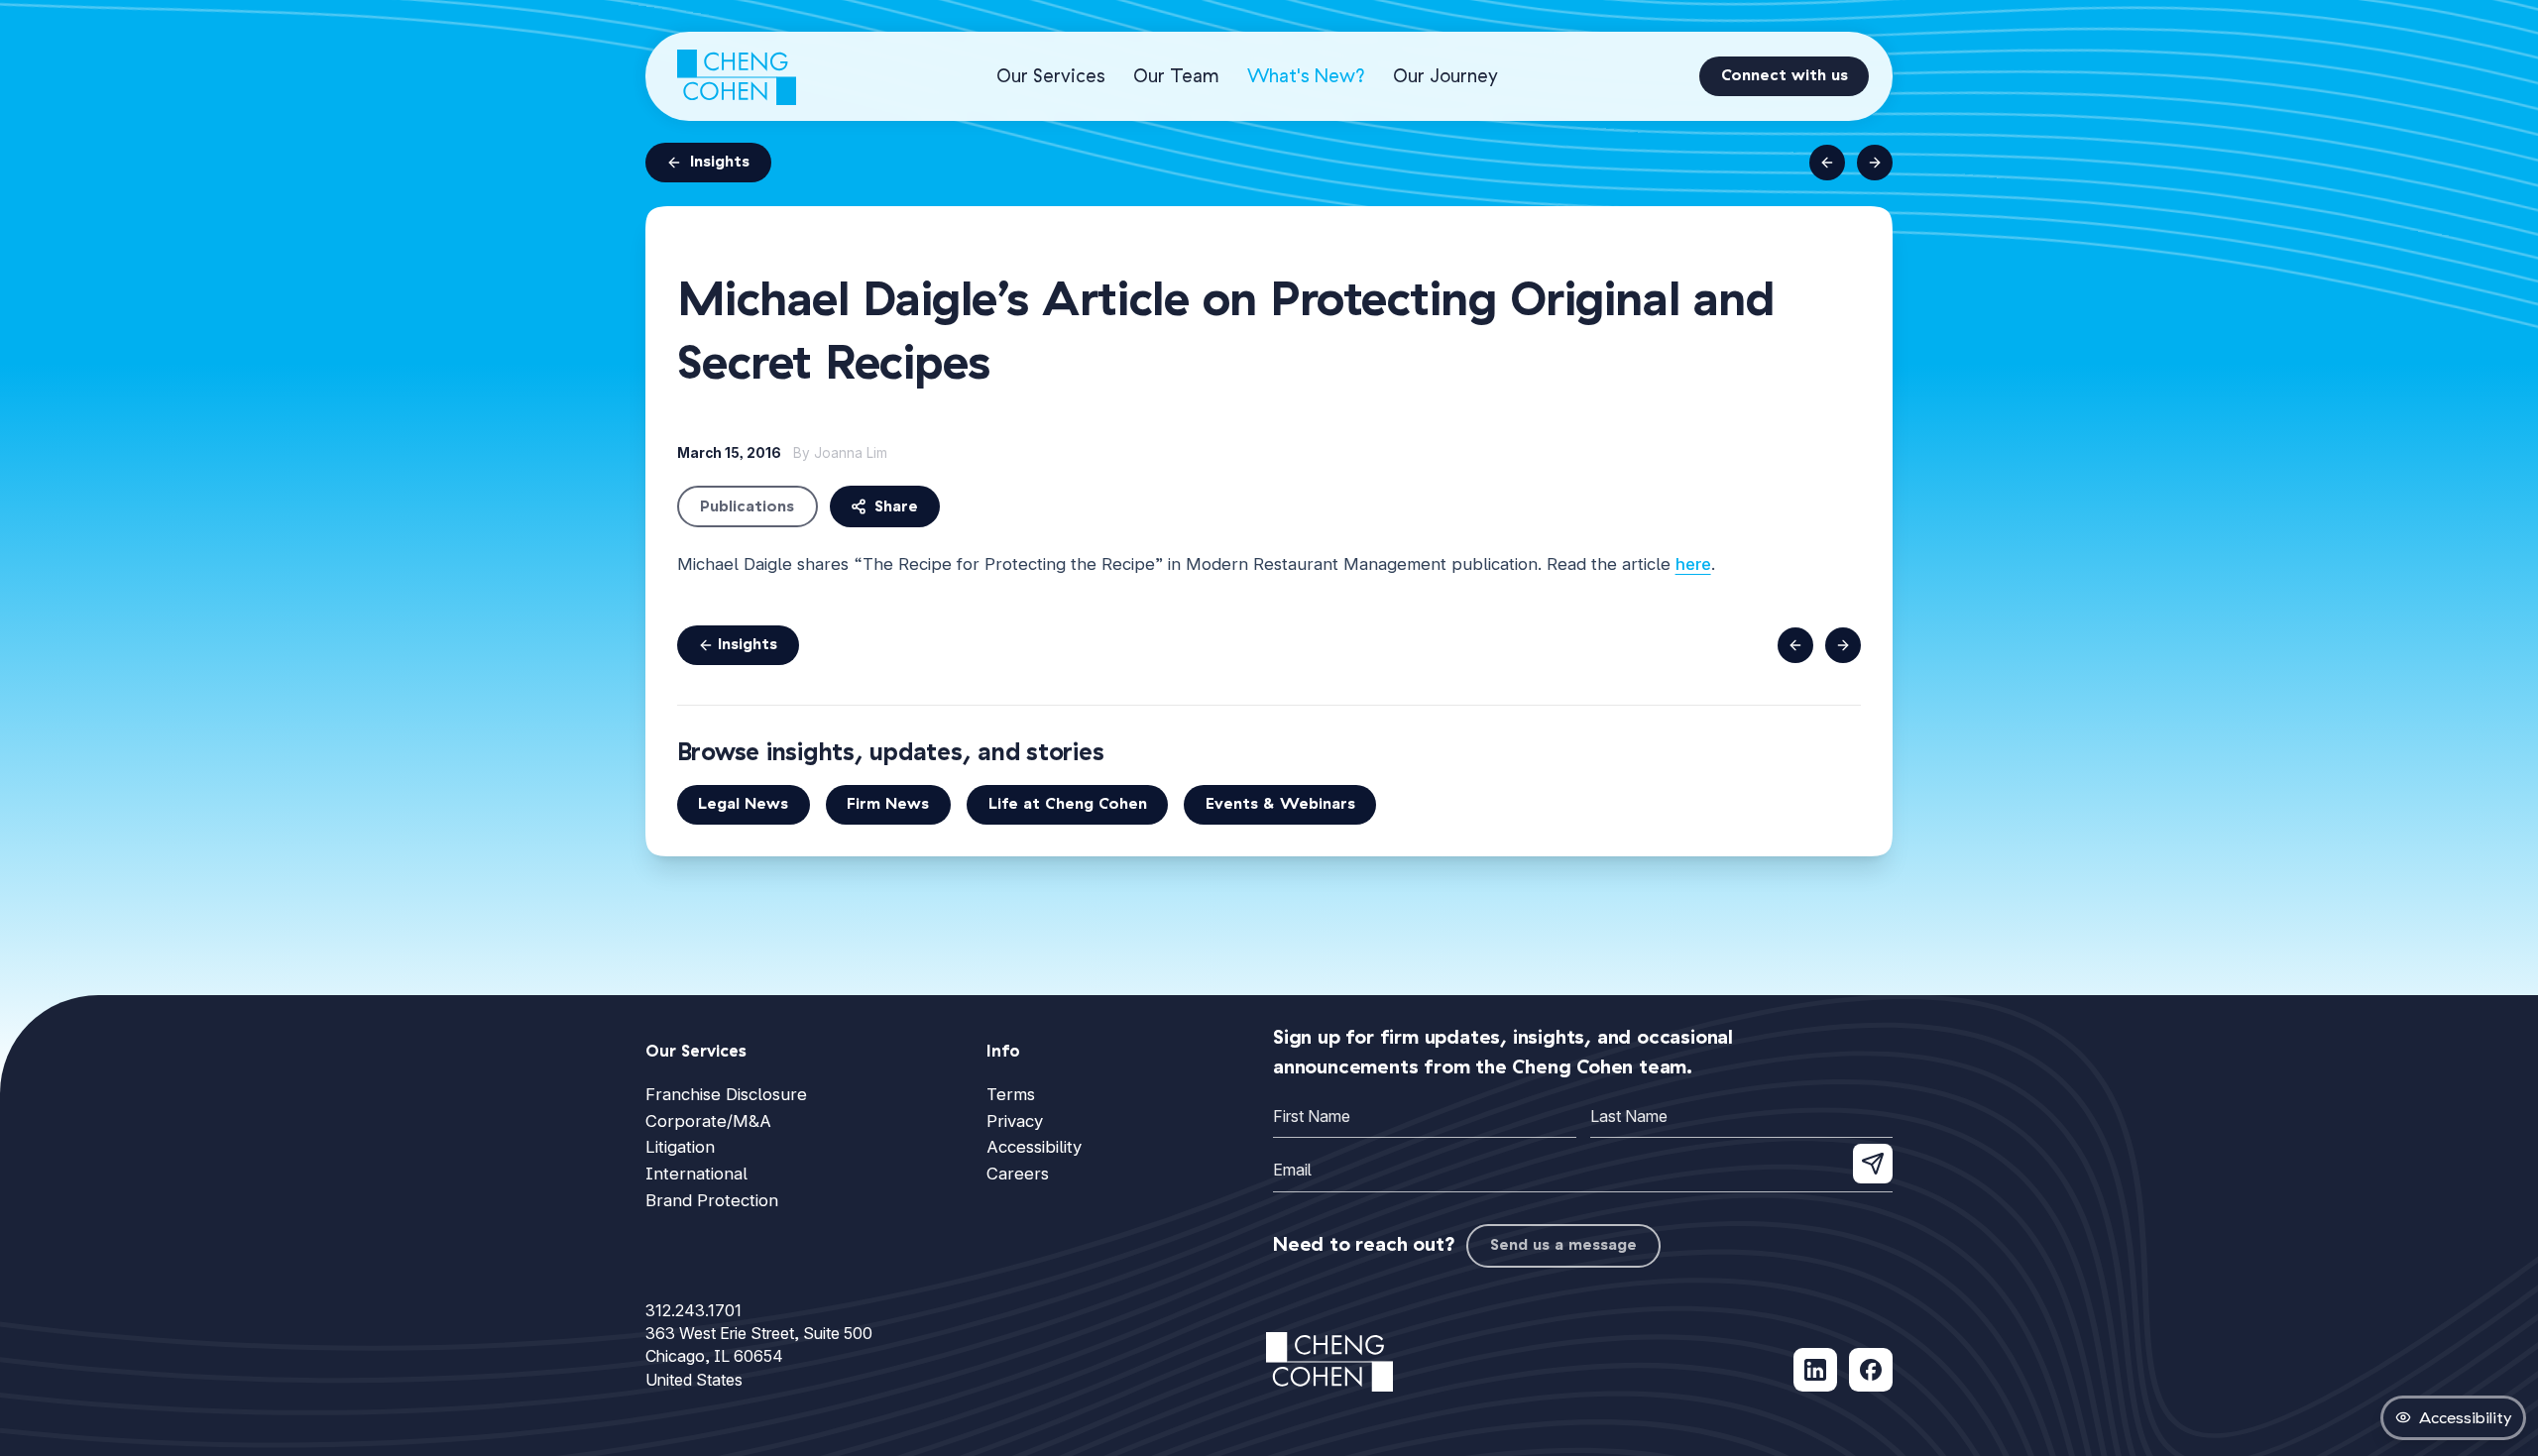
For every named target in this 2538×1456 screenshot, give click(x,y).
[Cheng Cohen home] (737, 76)
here (1693, 564)
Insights (720, 162)
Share (896, 506)
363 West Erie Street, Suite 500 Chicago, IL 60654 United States (759, 1356)
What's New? (1306, 76)
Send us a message (1563, 1245)
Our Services (1051, 76)
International (696, 1174)
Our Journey (1445, 76)
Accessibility (1034, 1147)
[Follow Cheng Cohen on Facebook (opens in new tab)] (1871, 1370)
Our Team (1176, 76)
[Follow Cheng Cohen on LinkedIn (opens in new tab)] (1815, 1370)
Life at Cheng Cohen (1068, 804)
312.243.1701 (693, 1310)
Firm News (888, 804)
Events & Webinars (1280, 804)
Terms (1011, 1094)
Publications (747, 506)
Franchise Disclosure (726, 1094)
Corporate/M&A (708, 1121)
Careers (1018, 1174)
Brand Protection (712, 1200)
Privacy (1015, 1121)
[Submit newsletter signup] (1873, 1164)
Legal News (743, 804)
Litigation (680, 1147)
